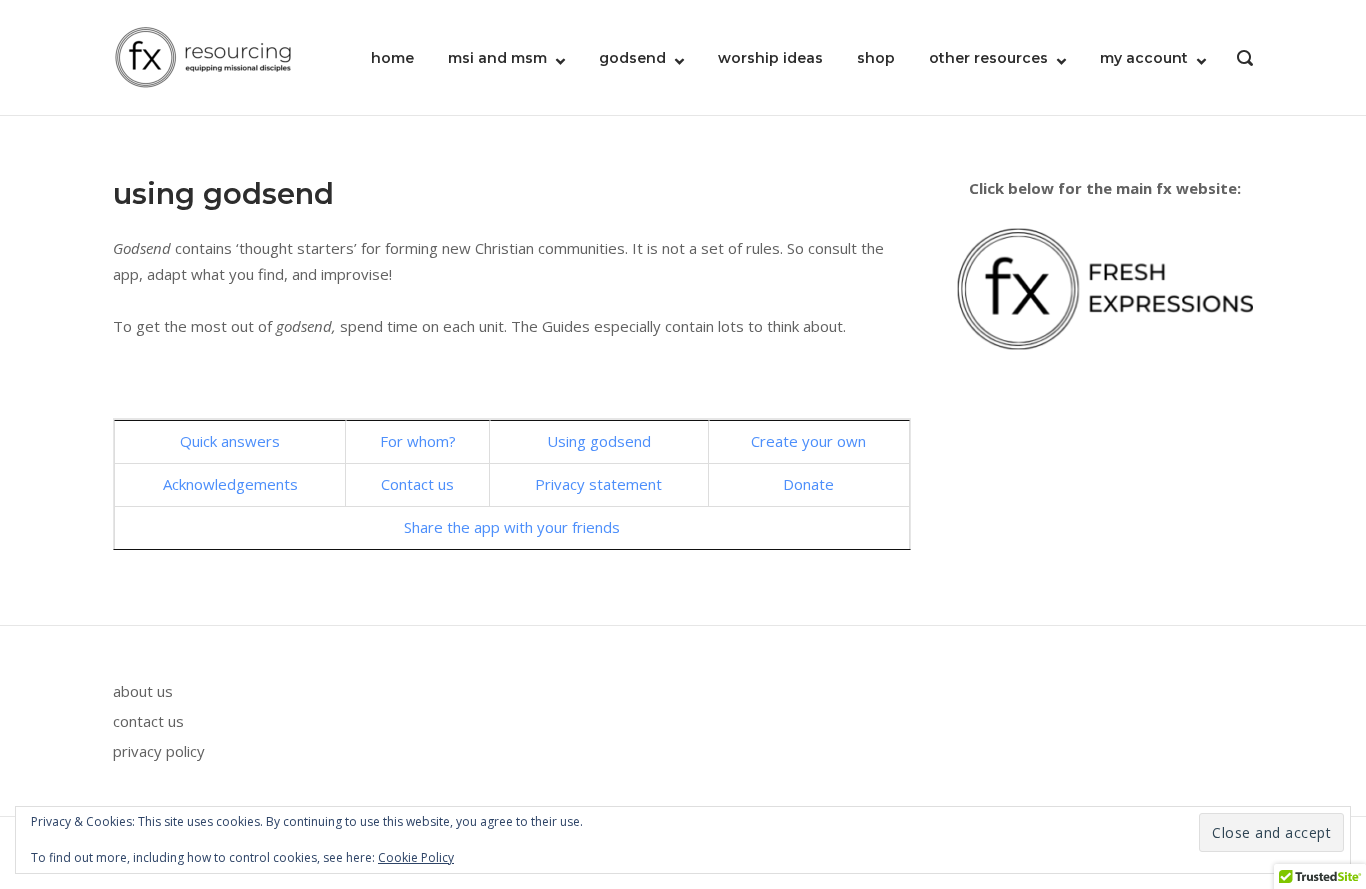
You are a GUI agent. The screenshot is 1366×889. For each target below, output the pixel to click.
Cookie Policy (416, 857)
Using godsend (599, 441)
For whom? (418, 441)
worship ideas (770, 58)
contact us (148, 721)
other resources (988, 58)
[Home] (203, 56)
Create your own (808, 441)
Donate (808, 484)
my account (1144, 58)
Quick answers (230, 441)
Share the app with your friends (512, 527)
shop (876, 58)
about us (143, 691)
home (392, 58)
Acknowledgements (230, 484)
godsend (632, 58)
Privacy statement (598, 484)
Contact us (417, 484)
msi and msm (497, 58)
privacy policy (159, 751)
